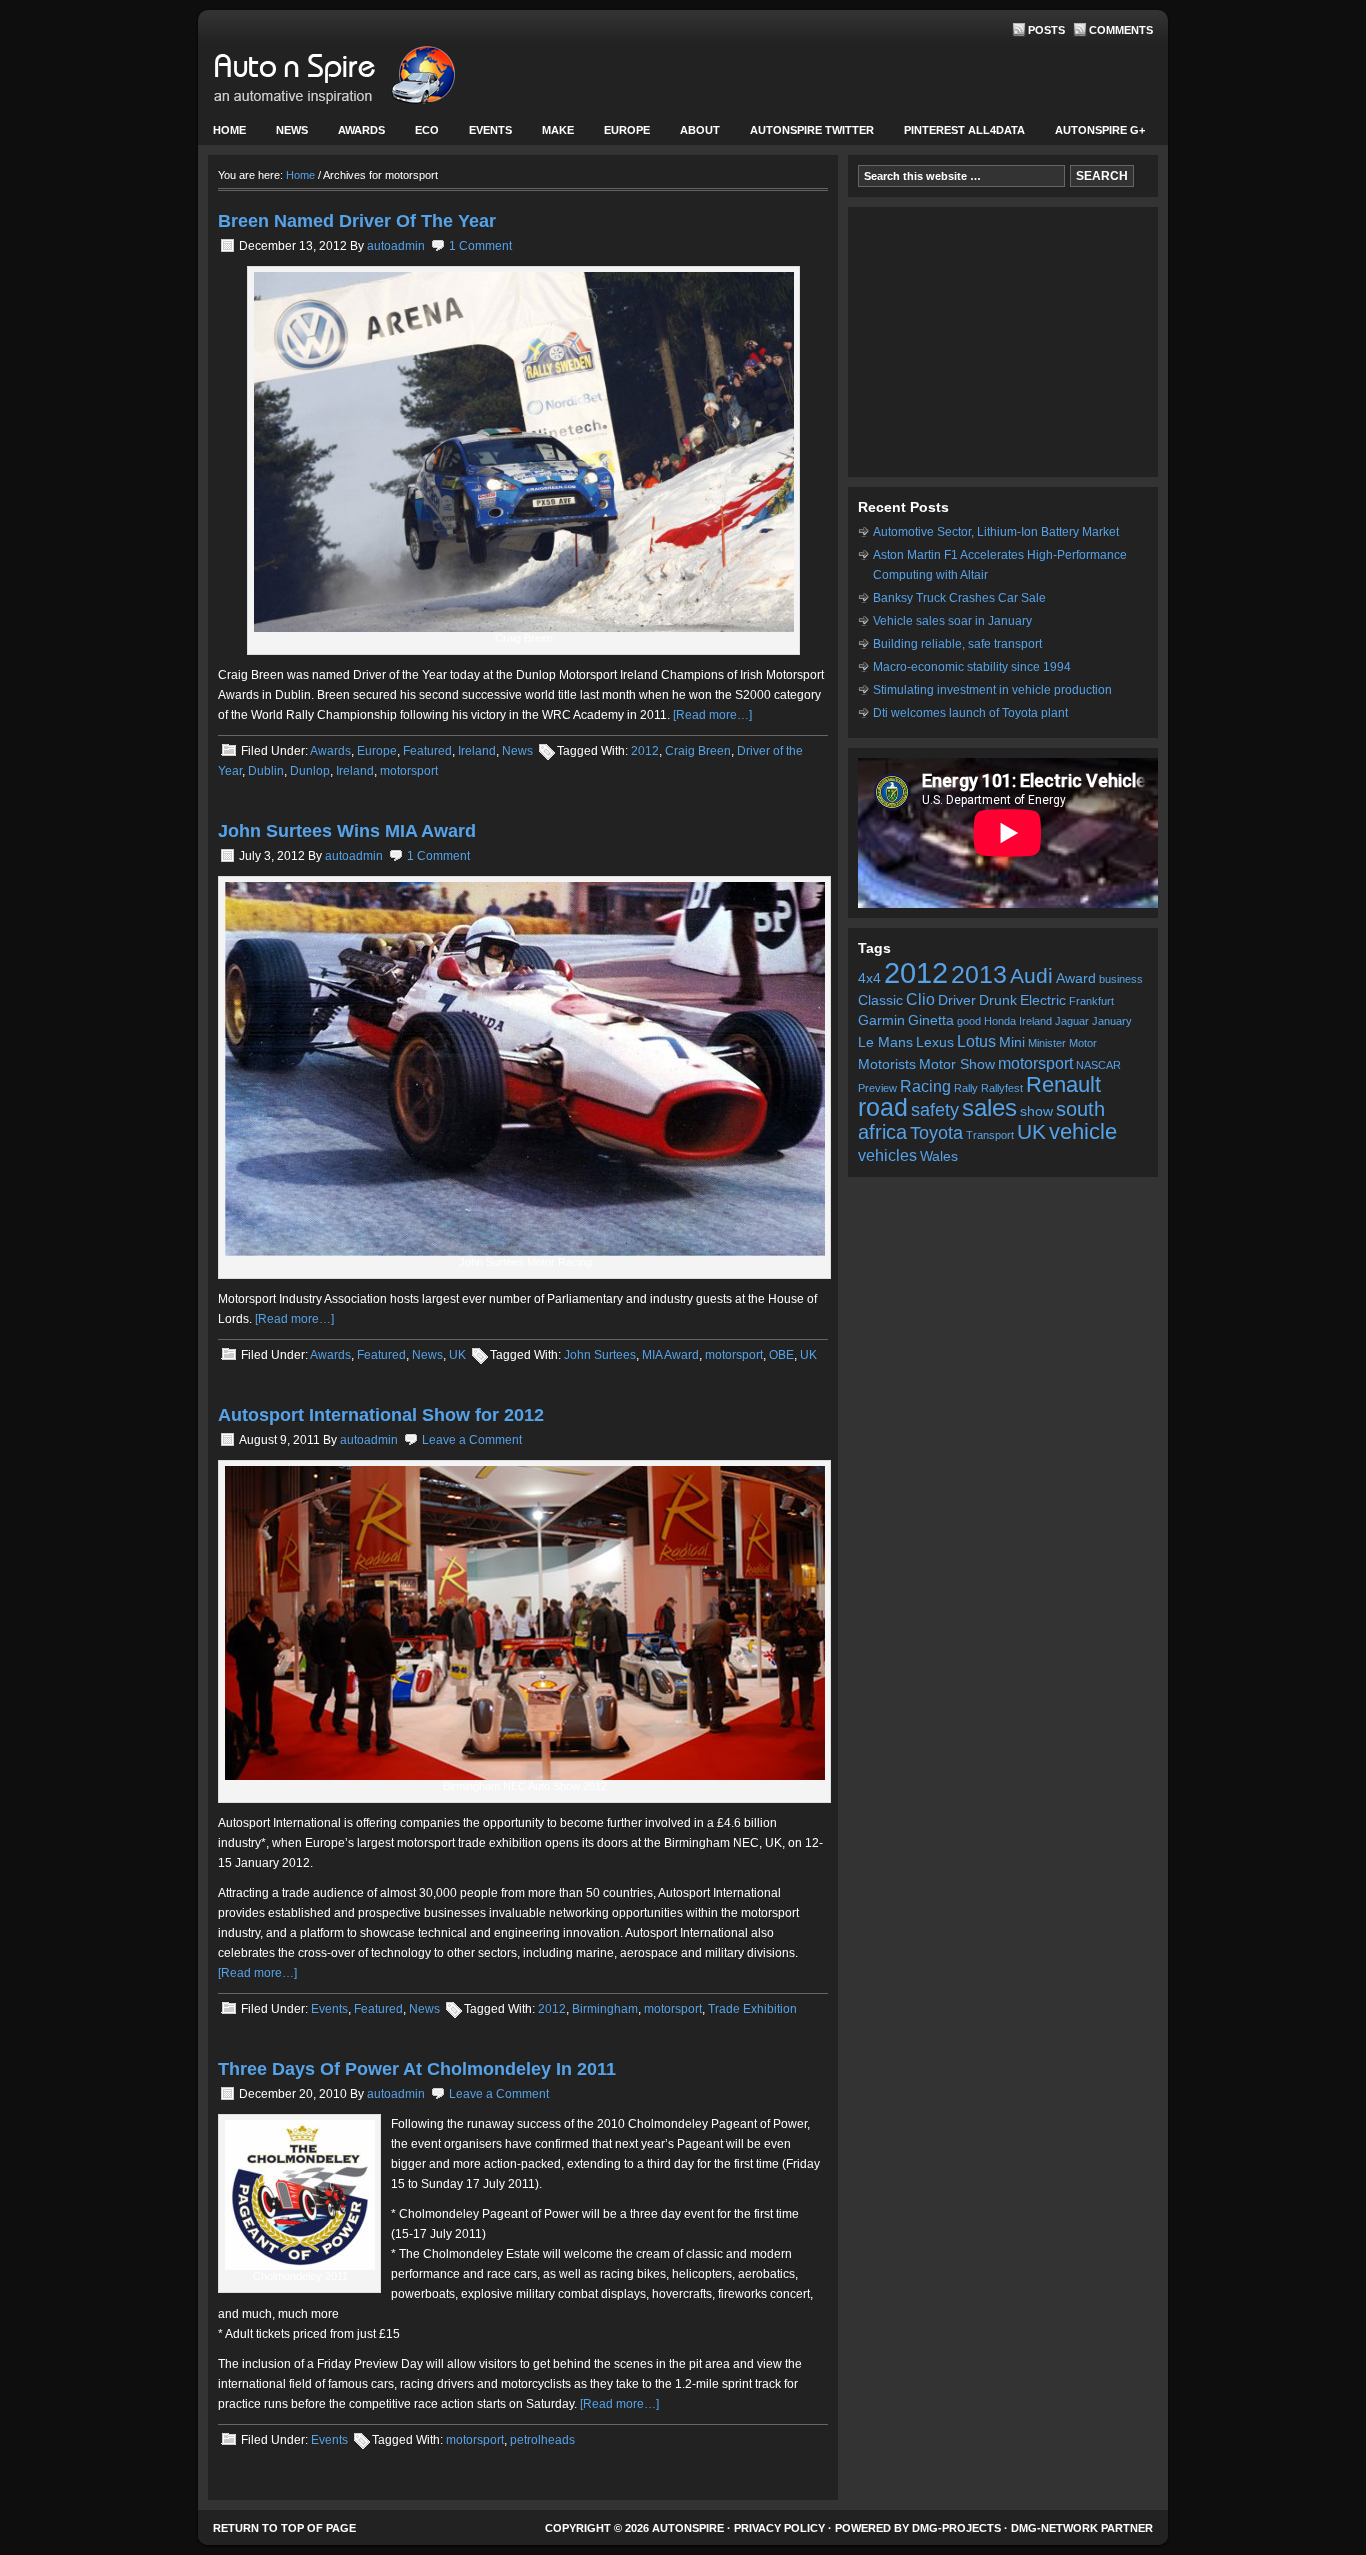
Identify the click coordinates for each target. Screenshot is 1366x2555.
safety (935, 1110)
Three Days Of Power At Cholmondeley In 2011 (417, 2069)
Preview (877, 1088)
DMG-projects (956, 2528)
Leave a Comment (472, 1440)
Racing (925, 1086)
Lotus (976, 1041)
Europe (619, 134)
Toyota (936, 1133)
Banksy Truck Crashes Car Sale (959, 598)
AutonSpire (398, 80)
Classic (880, 1000)
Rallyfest (1002, 1088)
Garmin (881, 1020)
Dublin (266, 771)
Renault (1063, 1084)
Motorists (887, 1064)
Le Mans (885, 1042)
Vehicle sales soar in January (952, 621)
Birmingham (605, 2009)
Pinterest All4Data (964, 130)
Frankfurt (1091, 1001)
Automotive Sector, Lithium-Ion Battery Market (996, 532)
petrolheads (542, 2440)
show (1036, 1111)
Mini (1012, 1042)
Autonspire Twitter (812, 130)
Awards (361, 130)
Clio (920, 999)
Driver (957, 1000)
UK (457, 1355)
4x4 (869, 978)
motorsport (409, 771)
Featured (427, 751)
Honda (1000, 1021)
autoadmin (396, 246)
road (883, 1107)
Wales (939, 1156)
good (969, 1021)
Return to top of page (284, 2528)
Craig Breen (698, 751)
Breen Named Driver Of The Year (357, 221)
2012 (645, 751)
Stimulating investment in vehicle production (992, 690)
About (692, 134)
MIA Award (670, 1355)
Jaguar (1072, 1021)
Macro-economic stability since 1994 (972, 667)
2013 (979, 974)
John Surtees (600, 1355)
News (284, 134)
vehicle (1083, 1131)
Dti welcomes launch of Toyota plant (970, 713)
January (1112, 1021)
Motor (1083, 1043)
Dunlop (310, 771)
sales (989, 1108)
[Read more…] (712, 715)
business (1121, 979)
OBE (781, 1355)
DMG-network (1054, 2528)
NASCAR (1098, 1065)
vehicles (887, 1155)
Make (550, 134)
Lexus (935, 1042)
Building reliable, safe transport (957, 644)
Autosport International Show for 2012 (381, 1415)
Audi (1031, 975)
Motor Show (957, 1064)
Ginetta (931, 1020)
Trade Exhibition (752, 2009)
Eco (427, 130)
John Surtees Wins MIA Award (347, 831)
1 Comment (480, 246)
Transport (990, 1135)
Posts (1046, 30)
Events (483, 134)
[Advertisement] (1003, 342)
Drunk (998, 1000)
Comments (1121, 30)
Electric (1043, 1000)
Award (1076, 978)
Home (229, 130)
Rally (966, 1088)
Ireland (477, 751)
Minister (1047, 1043)
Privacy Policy (779, 2528)
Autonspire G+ (1100, 130)
